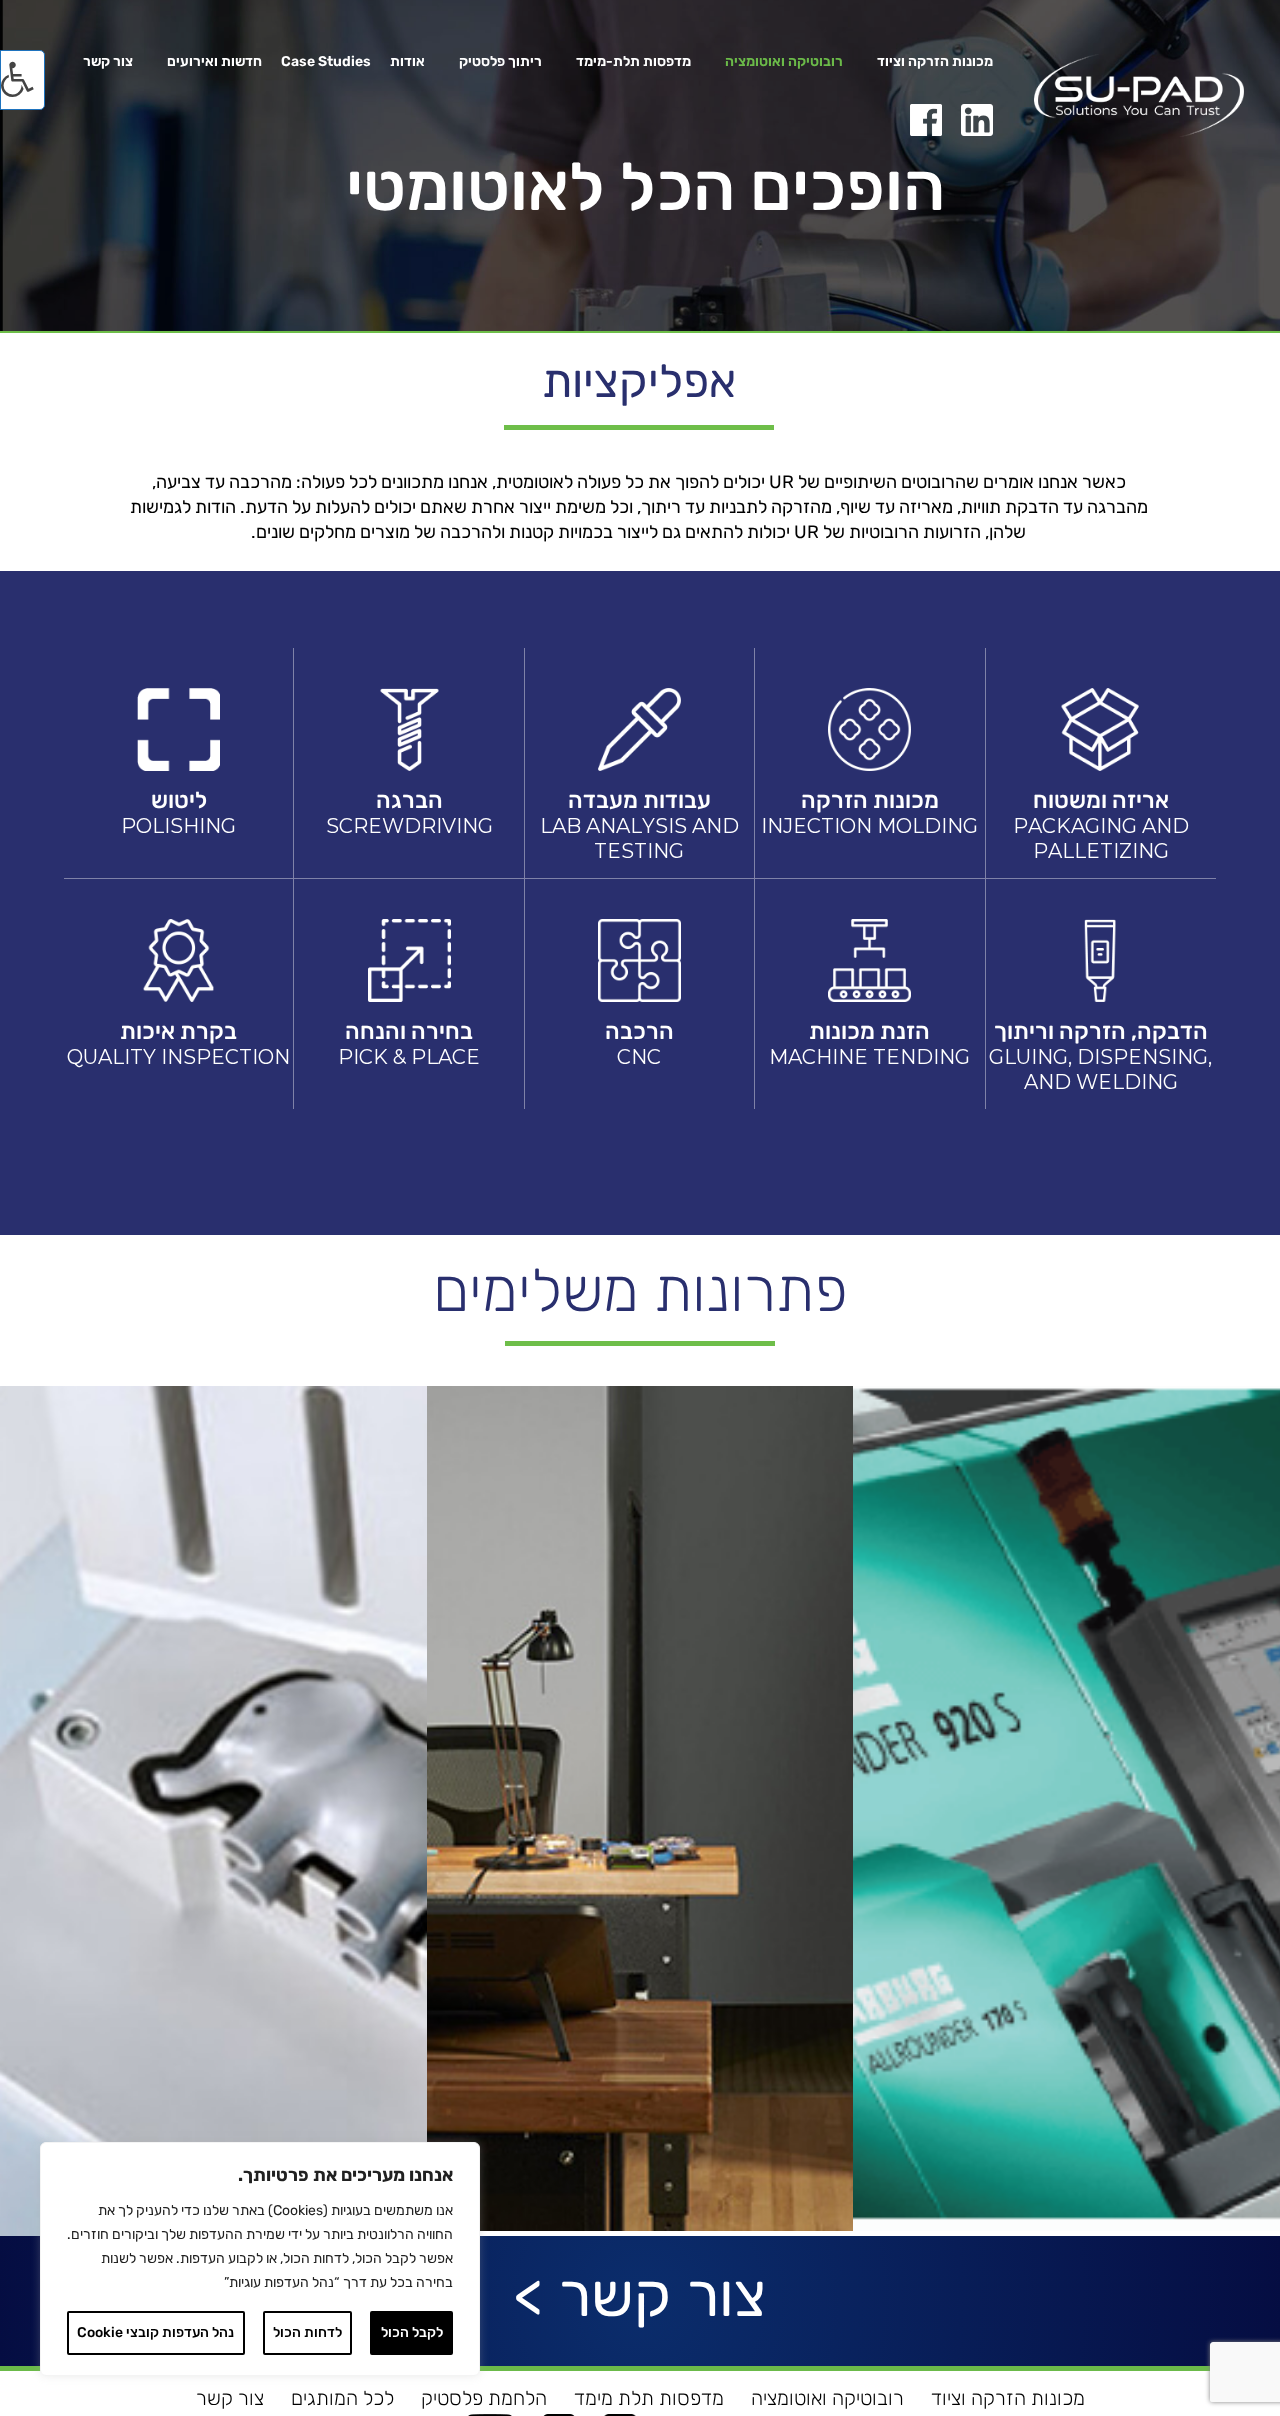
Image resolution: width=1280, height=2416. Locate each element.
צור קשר (108, 62)
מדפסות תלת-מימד (633, 62)
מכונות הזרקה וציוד (935, 62)
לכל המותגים (342, 2398)
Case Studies (326, 62)
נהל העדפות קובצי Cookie (155, 2332)
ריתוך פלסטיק (500, 62)
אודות (407, 62)
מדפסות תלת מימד (649, 2398)
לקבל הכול (412, 2332)
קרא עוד (213, 1667)
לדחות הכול (307, 2332)
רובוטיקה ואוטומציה (784, 62)
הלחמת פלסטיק (484, 2398)
